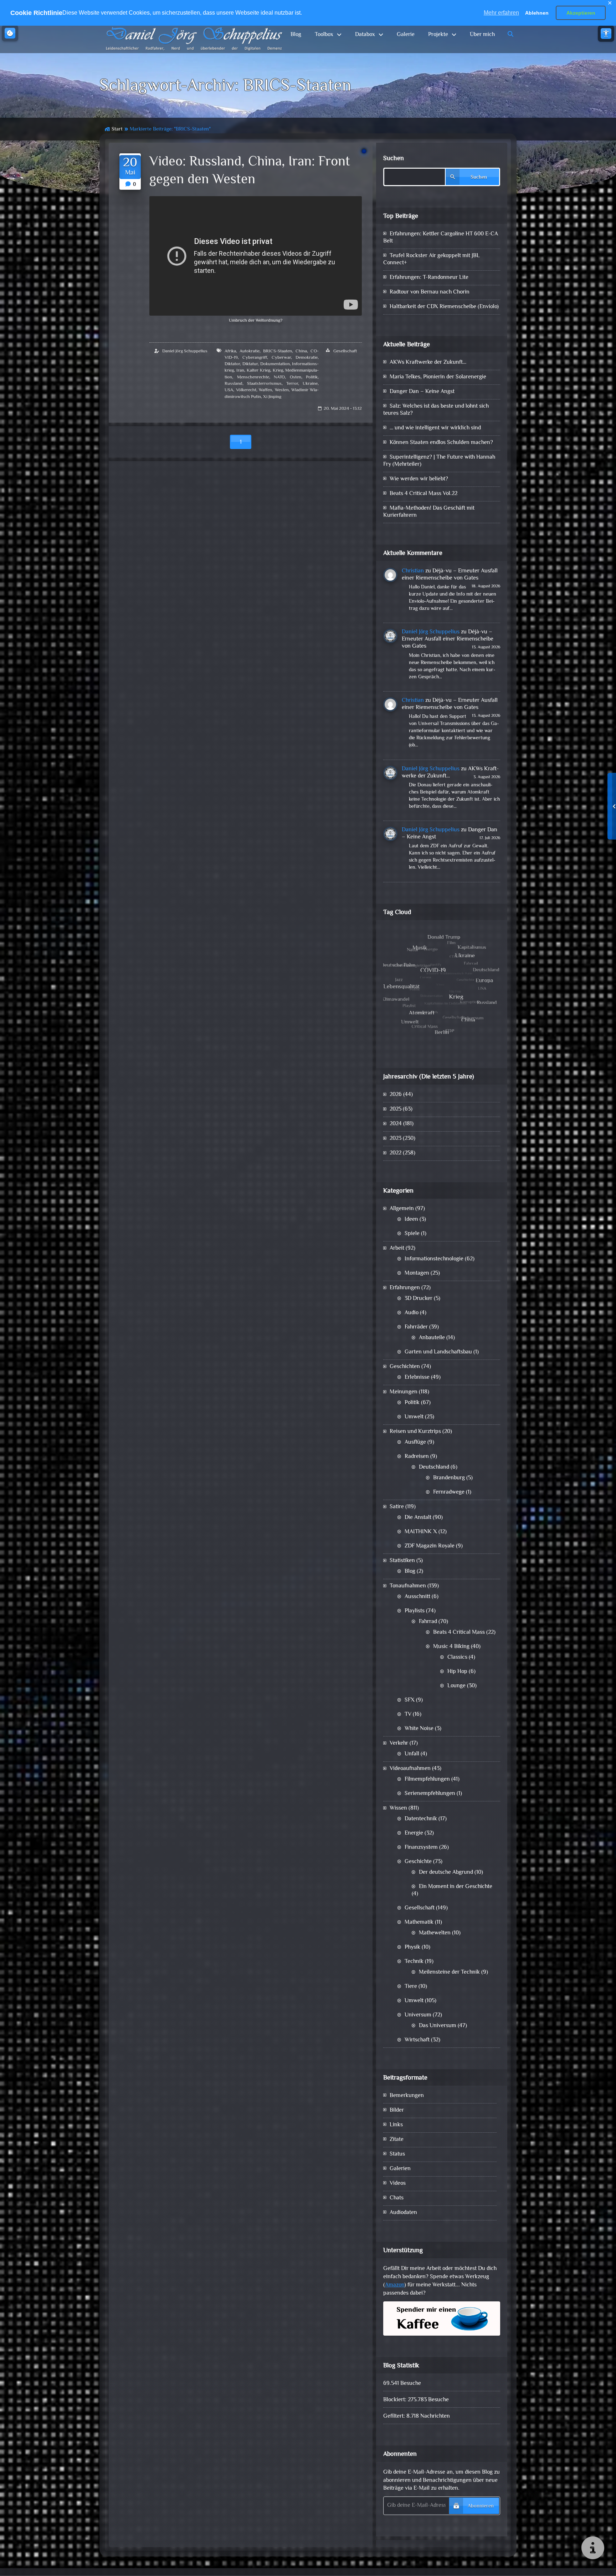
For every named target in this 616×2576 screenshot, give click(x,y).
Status (397, 2154)
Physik (412, 1947)
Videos (398, 2184)
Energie (414, 1833)
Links (396, 2125)
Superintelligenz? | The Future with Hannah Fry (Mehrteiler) (439, 461)
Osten (296, 377)
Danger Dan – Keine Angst (422, 392)
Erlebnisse (417, 1378)
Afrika (230, 351)
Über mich (482, 35)
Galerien (400, 2169)
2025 (396, 1109)
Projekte (438, 35)
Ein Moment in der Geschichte (456, 1887)
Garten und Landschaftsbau (438, 1352)
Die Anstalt (418, 1518)
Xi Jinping (272, 397)
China (301, 351)
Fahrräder (416, 1327)
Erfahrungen (405, 1288)
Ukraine (310, 384)
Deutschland (434, 1467)
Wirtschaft (417, 2040)
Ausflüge (415, 1442)
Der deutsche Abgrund (446, 1873)
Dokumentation (275, 364)
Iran (240, 371)
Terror (292, 384)
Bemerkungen (407, 2096)
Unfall (412, 1754)
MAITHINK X (421, 1532)
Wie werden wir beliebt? (419, 479)
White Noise (419, 1729)
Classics (457, 1657)
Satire (397, 1507)
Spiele (412, 1234)
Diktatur (250, 364)
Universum (418, 2015)
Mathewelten (435, 1933)
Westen (282, 390)
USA (229, 390)
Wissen (398, 1808)
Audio (412, 1313)
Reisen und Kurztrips (415, 1432)
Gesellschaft (345, 351)
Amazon (395, 2285)
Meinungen (404, 1392)
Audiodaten (403, 2213)
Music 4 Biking (451, 1647)
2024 (396, 1124)
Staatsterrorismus (264, 384)
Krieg (278, 371)
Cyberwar (281, 358)
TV (408, 1715)
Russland (233, 384)
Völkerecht (246, 390)
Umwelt (414, 1417)
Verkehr (399, 1743)
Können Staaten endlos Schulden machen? (441, 443)
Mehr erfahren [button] (501, 13)
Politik (312, 377)
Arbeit (397, 1248)
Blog (296, 35)
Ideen (411, 1220)
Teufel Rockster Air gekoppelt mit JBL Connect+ (432, 259)
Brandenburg (449, 1478)
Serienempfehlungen (430, 1794)
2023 (396, 1139)
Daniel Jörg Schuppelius (185, 351)
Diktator (232, 364)
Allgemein (402, 1209)
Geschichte (418, 1862)
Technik (414, 1962)
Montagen (417, 1273)
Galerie (406, 35)
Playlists (415, 1611)
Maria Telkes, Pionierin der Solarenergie (438, 377)
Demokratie (307, 358)
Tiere (411, 1987)
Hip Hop (457, 1672)
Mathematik (419, 1922)
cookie (10, 33)
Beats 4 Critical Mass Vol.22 (423, 494)
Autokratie (250, 351)
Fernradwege (449, 1492)
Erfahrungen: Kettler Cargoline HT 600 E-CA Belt (441, 238)
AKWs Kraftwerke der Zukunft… (428, 363)
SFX (410, 1700)
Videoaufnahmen (410, 1769)
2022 (396, 1153)
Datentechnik (421, 1819)
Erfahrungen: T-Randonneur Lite (429, 278)
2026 (396, 1095)
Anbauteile (432, 1338)
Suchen (394, 159)
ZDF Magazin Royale (430, 1546)
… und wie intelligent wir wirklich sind (435, 428)
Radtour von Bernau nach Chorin (430, 292)
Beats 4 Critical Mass (459, 1633)
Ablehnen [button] (537, 13)
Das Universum (438, 2026)
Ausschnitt (417, 1597)
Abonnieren (481, 2506)
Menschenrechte (253, 377)
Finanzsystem (421, 1848)
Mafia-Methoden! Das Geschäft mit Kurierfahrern (429, 512)
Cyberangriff (255, 358)
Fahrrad (428, 1622)
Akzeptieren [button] (581, 13)
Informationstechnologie (434, 1259)
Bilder (397, 2110)
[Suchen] (511, 35)
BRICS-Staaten (278, 351)
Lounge (456, 1686)
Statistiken (402, 1561)
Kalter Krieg (258, 371)
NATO (279, 377)
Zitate (397, 2140)
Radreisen (417, 1457)
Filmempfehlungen (427, 1779)
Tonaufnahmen (408, 1586)
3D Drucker (419, 1299)
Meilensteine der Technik (449, 1972)
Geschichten (405, 1367)
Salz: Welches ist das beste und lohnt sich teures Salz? (436, 410)
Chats (397, 2198)
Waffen (265, 390)
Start (117, 129)
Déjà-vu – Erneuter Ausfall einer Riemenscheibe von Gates (450, 575)
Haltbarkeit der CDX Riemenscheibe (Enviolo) (444, 307)
